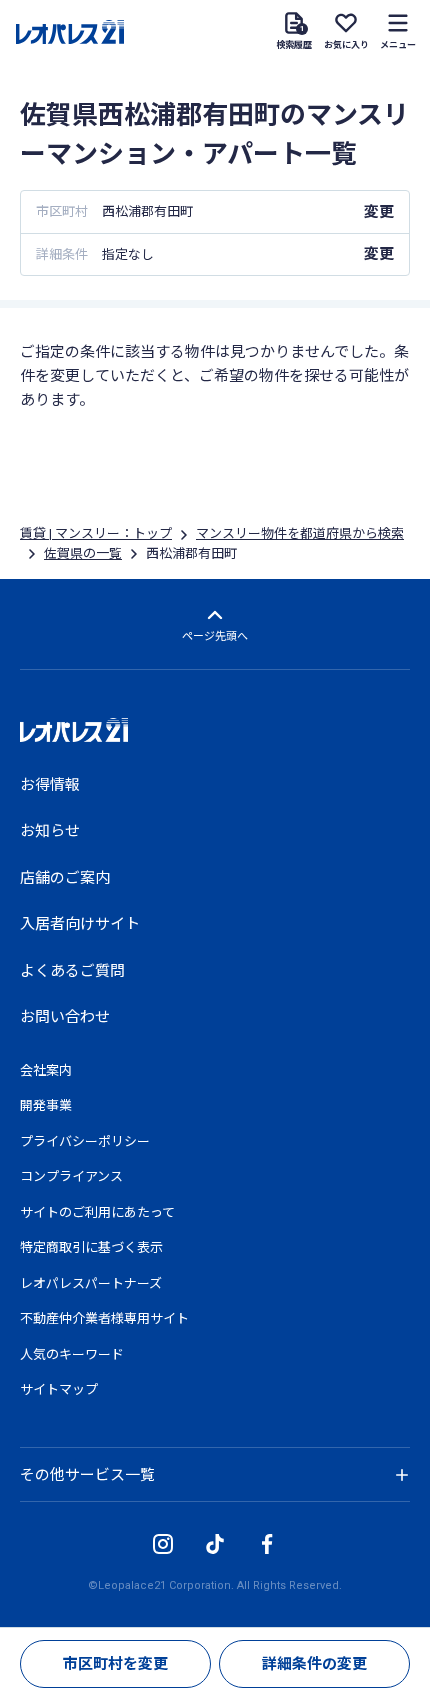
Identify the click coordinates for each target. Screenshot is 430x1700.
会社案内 (46, 1070)
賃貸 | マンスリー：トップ (96, 533)
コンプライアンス (71, 1176)
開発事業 (46, 1105)
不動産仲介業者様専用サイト (104, 1318)
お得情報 (50, 785)
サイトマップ (59, 1389)
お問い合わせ (65, 1017)
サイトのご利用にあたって (97, 1212)
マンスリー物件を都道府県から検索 (300, 533)
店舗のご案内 (65, 878)
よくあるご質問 (72, 971)
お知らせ (50, 831)
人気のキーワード (72, 1354)
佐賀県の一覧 (83, 553)
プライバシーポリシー (85, 1141)
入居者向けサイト (80, 924)
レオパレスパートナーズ (91, 1283)
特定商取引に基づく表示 (91, 1247)
